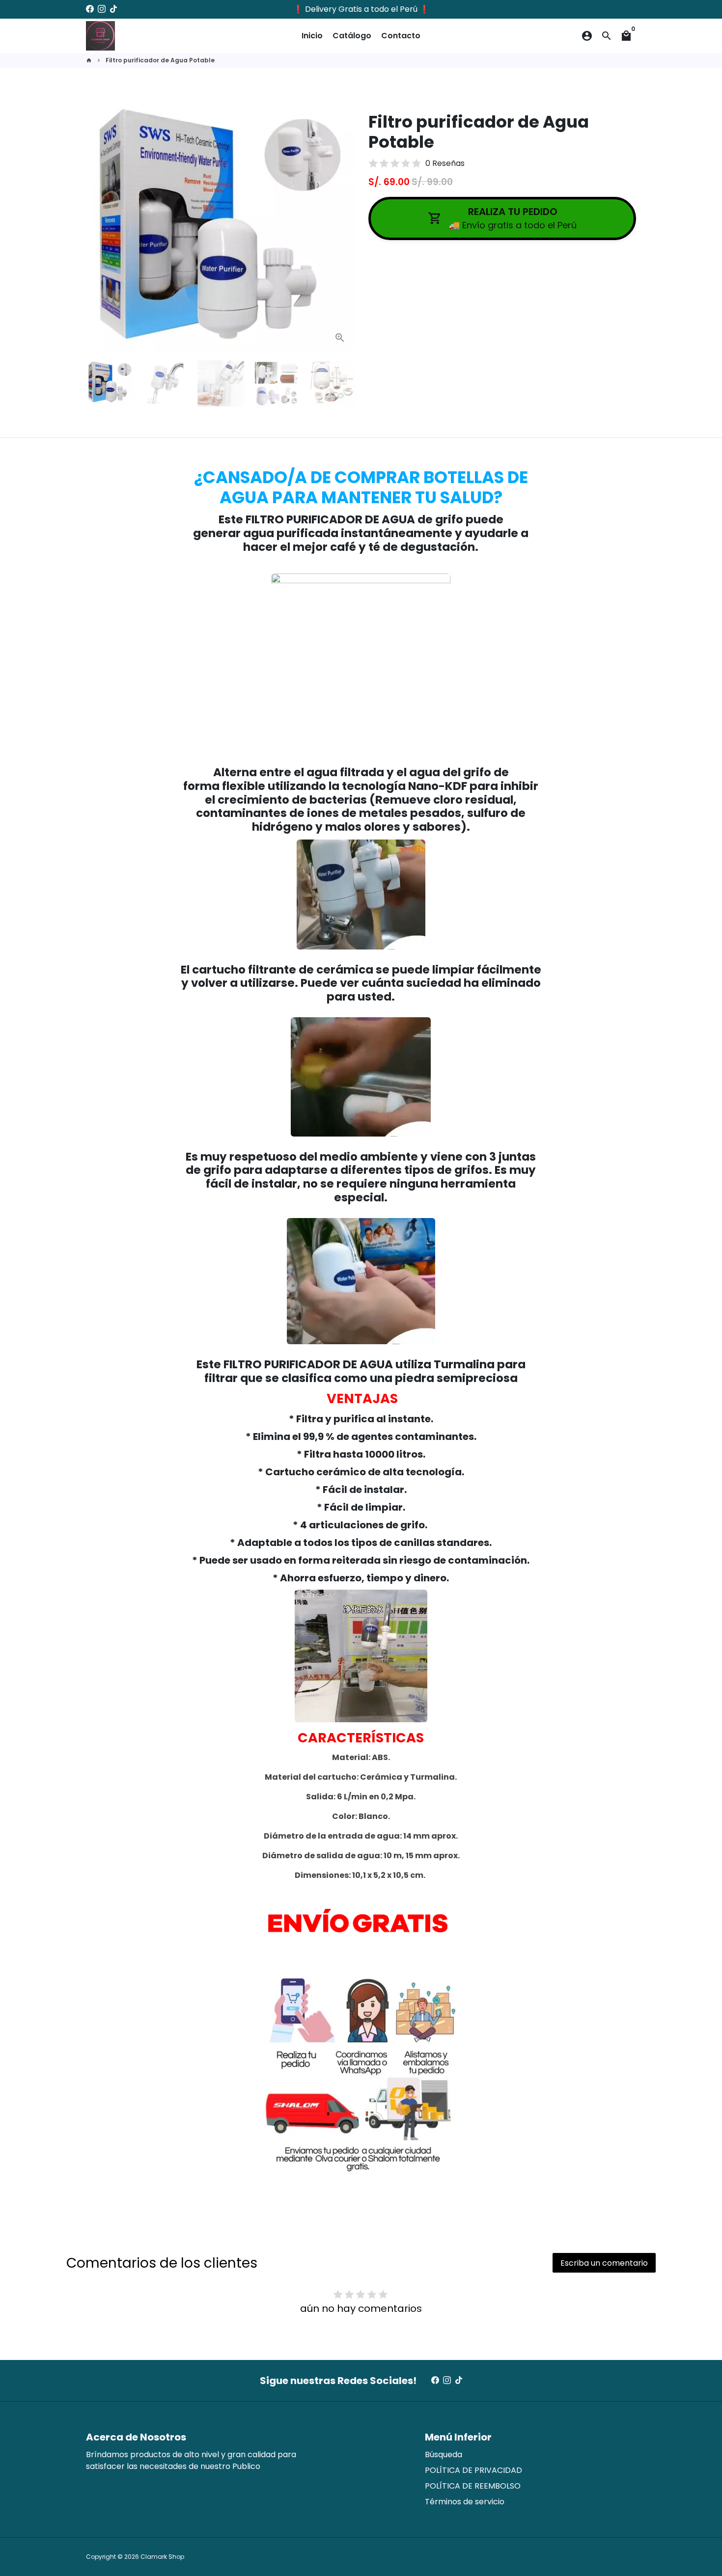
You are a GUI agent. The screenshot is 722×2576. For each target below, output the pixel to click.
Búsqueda (444, 2454)
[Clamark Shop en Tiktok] (113, 9)
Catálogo (352, 36)
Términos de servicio (465, 2502)
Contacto (401, 36)
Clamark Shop (162, 2557)
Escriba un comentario (604, 2263)
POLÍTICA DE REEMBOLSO (473, 2486)
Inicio (312, 36)
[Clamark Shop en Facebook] (90, 9)
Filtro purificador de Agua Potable (160, 60)
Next (340, 224)
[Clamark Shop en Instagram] (102, 9)
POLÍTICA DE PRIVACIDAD (473, 2470)
